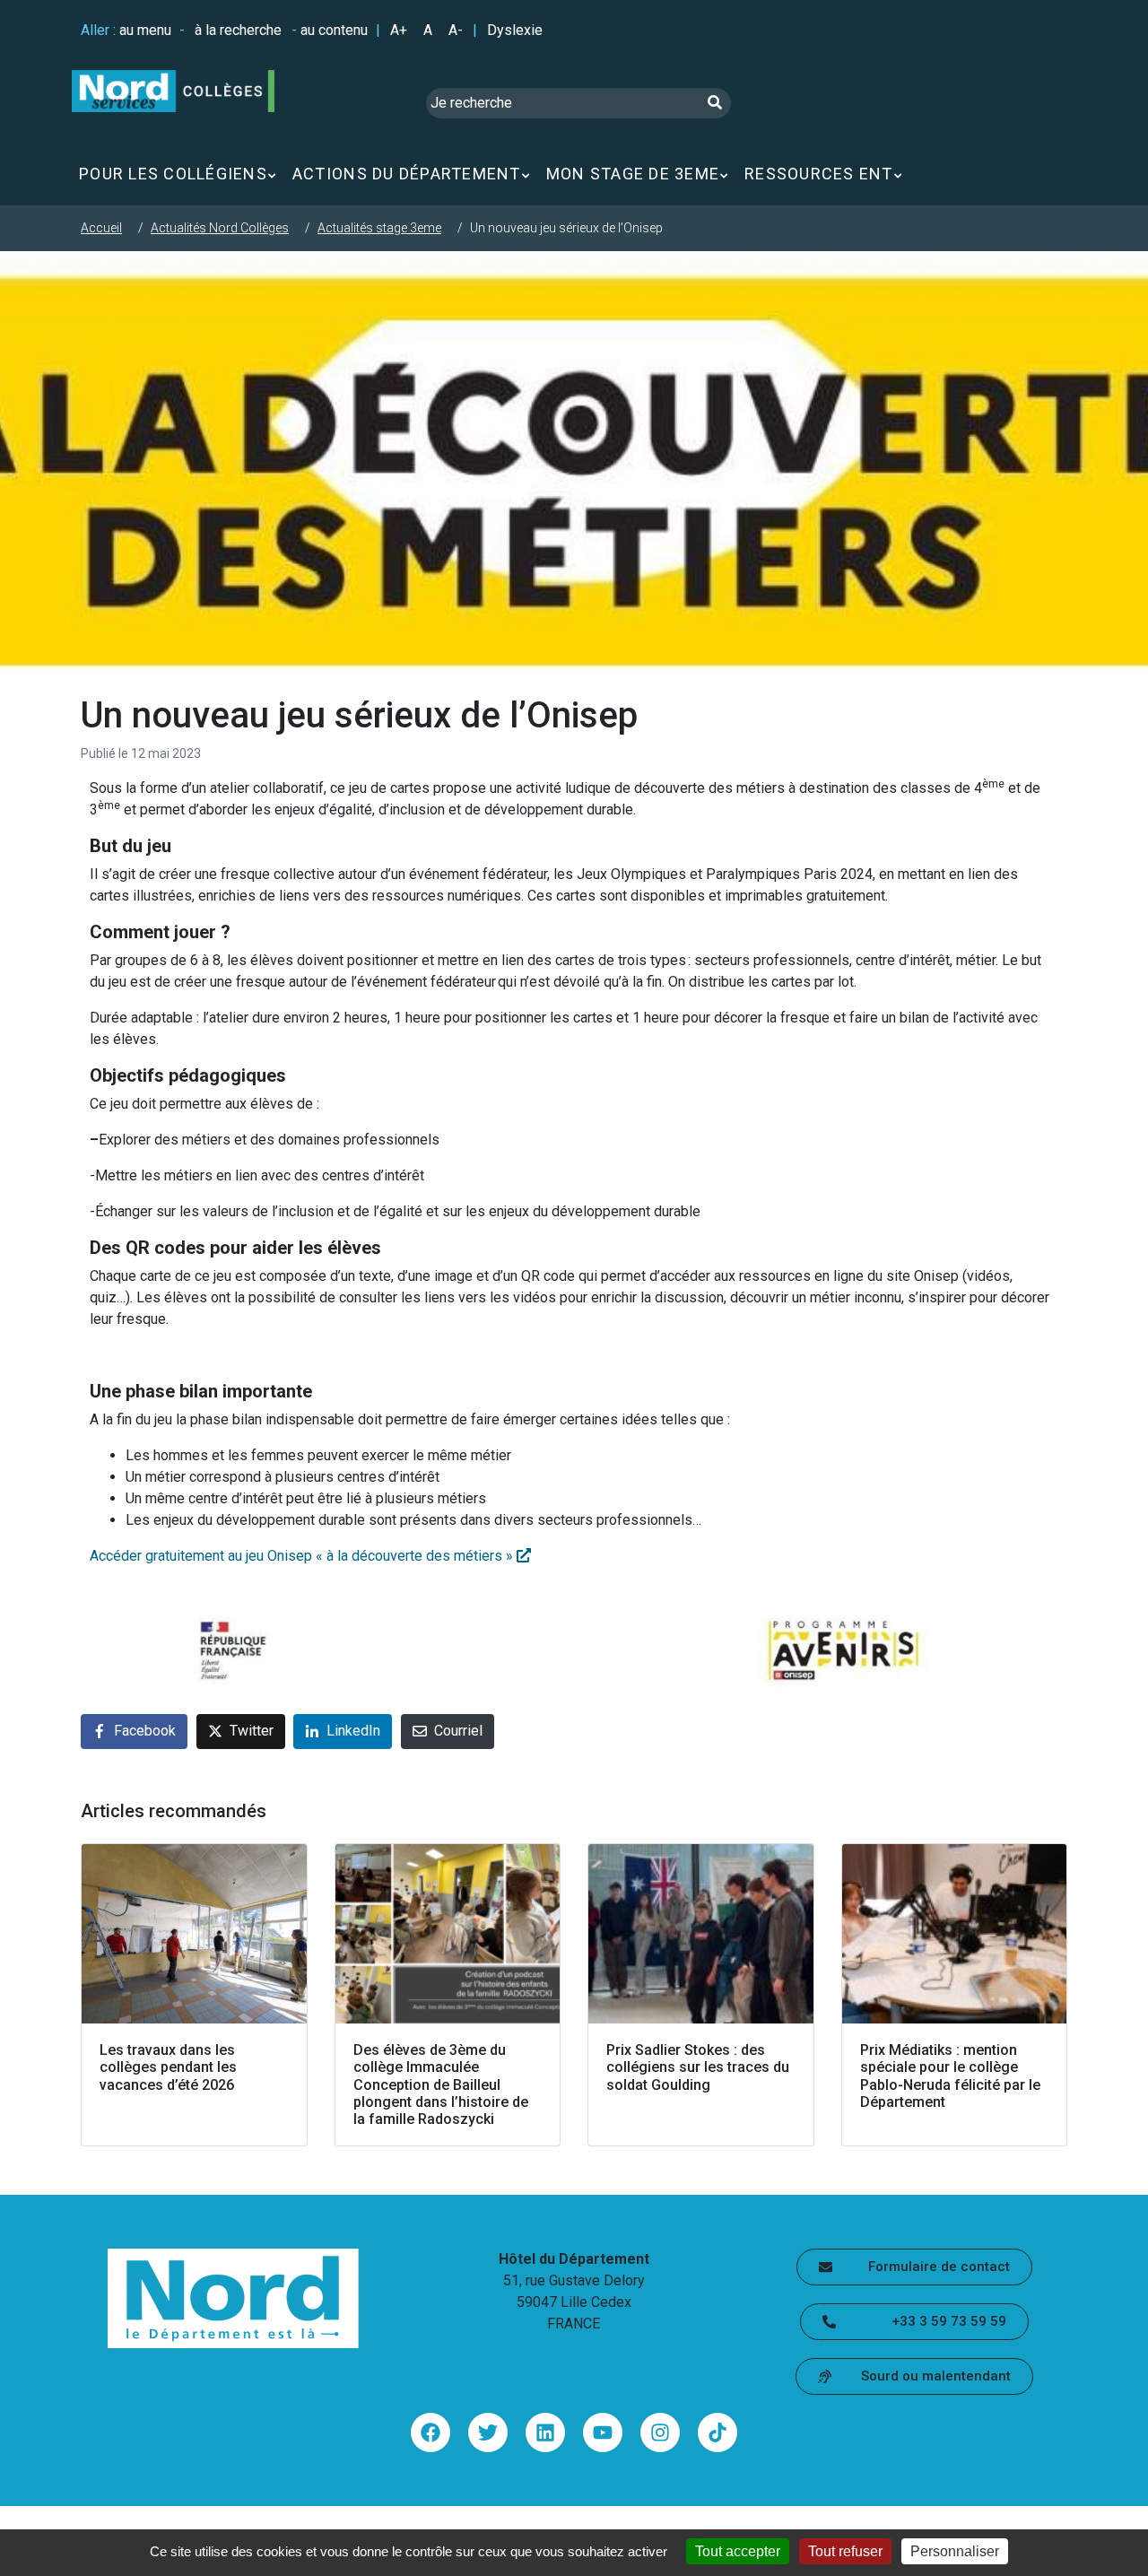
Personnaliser (955, 2551)
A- (456, 30)
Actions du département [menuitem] (407, 174)
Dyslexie (515, 30)
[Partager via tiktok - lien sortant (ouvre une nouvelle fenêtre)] (717, 2432)
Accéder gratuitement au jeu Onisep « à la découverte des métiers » (303, 1556)
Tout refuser (845, 2551)
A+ (399, 30)
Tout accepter (738, 2551)
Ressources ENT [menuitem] (819, 174)
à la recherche (238, 30)
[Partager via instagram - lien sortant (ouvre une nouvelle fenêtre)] (660, 2432)
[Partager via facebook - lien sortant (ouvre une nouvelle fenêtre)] (430, 2432)
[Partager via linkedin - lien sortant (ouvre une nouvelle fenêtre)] (545, 2432)
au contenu (334, 30)
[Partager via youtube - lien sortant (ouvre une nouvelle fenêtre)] (603, 2432)
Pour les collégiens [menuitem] (173, 174)
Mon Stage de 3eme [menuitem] (633, 174)
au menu (145, 30)
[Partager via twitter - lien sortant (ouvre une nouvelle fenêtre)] (488, 2432)
